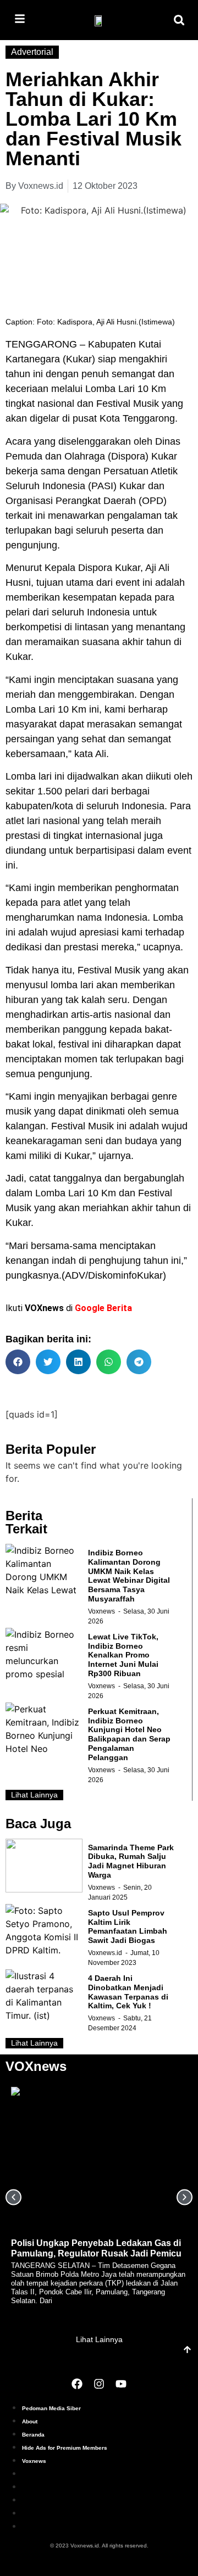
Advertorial (32, 52)
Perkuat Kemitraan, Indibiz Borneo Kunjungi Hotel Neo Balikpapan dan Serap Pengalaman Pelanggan (129, 1734)
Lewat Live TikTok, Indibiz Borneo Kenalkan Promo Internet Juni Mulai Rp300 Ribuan (123, 1655)
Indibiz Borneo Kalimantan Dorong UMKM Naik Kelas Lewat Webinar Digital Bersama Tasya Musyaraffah (129, 1576)
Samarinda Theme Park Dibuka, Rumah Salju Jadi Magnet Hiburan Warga (131, 1861)
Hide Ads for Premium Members (65, 2448)
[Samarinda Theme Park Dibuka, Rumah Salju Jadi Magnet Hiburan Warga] (44, 1866)
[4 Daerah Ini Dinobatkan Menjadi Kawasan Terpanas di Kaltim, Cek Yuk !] (44, 1996)
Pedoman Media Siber (51, 2408)
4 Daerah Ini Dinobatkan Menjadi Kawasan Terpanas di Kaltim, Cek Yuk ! (128, 1992)
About (30, 2421)
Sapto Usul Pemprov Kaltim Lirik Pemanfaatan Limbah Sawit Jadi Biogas (128, 1927)
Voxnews (101, 1611)
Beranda (33, 2435)
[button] (179, 20)
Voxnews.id (105, 1953)
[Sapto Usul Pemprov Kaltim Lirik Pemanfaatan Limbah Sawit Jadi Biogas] (44, 1931)
